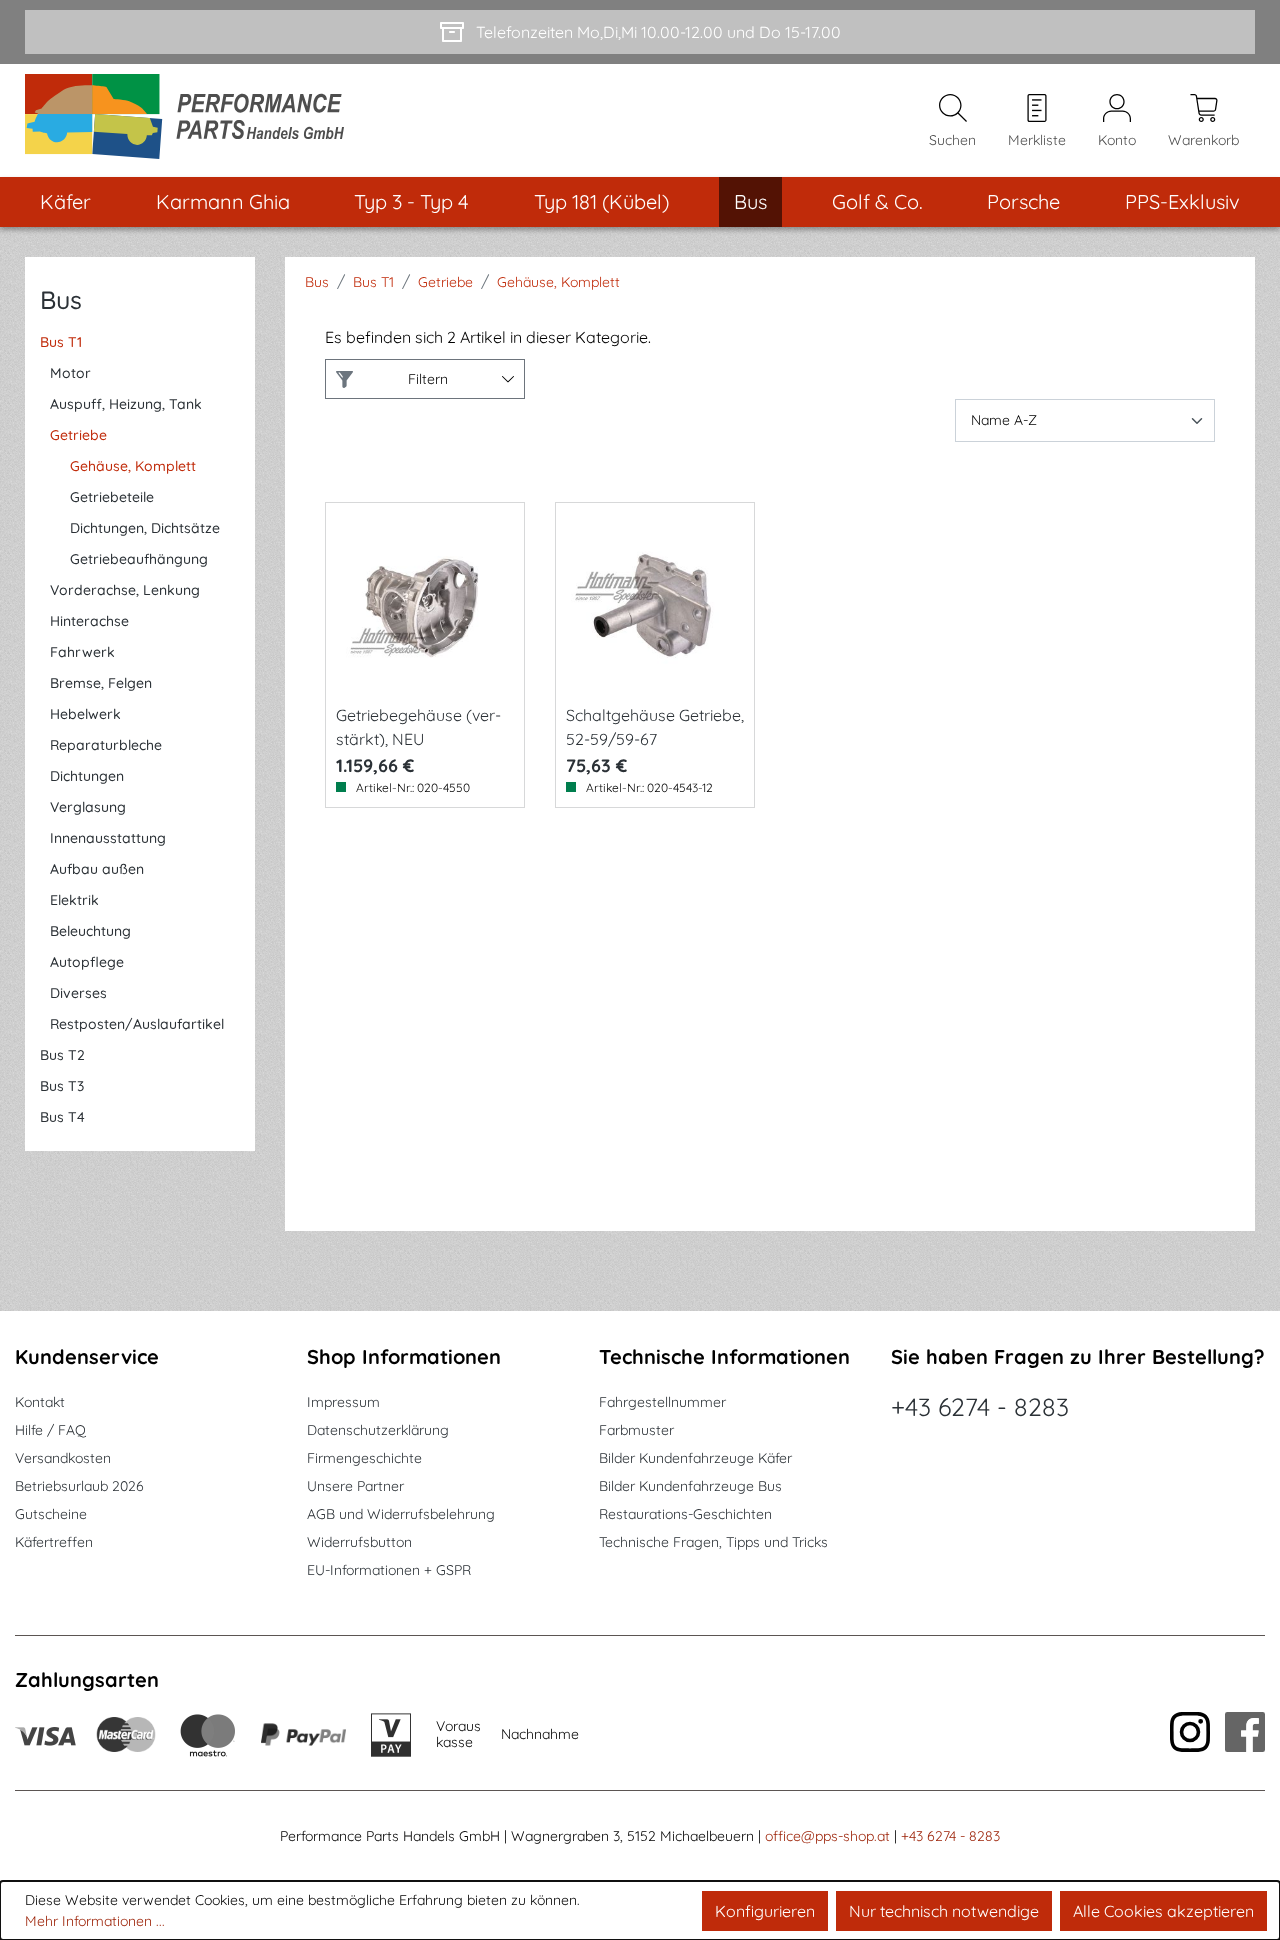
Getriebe (78, 435)
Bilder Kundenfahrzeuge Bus (690, 1486)
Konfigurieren (765, 1911)
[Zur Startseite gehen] (191, 120)
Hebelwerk (85, 714)
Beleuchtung (90, 931)
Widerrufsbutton (359, 1542)
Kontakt (40, 1402)
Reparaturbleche (106, 745)
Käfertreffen (54, 1542)
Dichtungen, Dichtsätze (145, 528)
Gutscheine (51, 1514)
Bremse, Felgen (101, 683)
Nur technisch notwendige (944, 1911)
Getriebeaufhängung (139, 559)
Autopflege (87, 962)
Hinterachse (89, 621)
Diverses (78, 993)
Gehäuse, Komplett (133, 466)
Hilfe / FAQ (50, 1430)
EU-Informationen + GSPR (389, 1570)
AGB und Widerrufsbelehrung (401, 1514)
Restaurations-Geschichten (685, 1514)
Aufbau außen (97, 869)
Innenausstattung (108, 838)
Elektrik (74, 900)
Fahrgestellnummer (662, 1402)
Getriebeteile (112, 497)
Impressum (343, 1402)
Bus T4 (62, 1117)
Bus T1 (61, 342)
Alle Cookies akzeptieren (1163, 1911)
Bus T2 (62, 1055)
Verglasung (88, 807)
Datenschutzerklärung (378, 1430)
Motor (70, 373)
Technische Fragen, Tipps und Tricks (713, 1542)
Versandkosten (63, 1458)
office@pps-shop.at (827, 1836)
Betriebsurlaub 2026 (79, 1486)
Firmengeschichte (364, 1458)
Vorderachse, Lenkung (125, 590)
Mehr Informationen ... (95, 1921)
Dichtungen (87, 776)
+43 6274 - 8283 (980, 1406)
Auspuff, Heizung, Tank (126, 404)
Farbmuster (636, 1430)
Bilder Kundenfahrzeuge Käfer (695, 1458)
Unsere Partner (355, 1486)
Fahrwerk (82, 652)
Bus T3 (62, 1086)
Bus (61, 299)
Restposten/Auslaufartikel (137, 1024)
